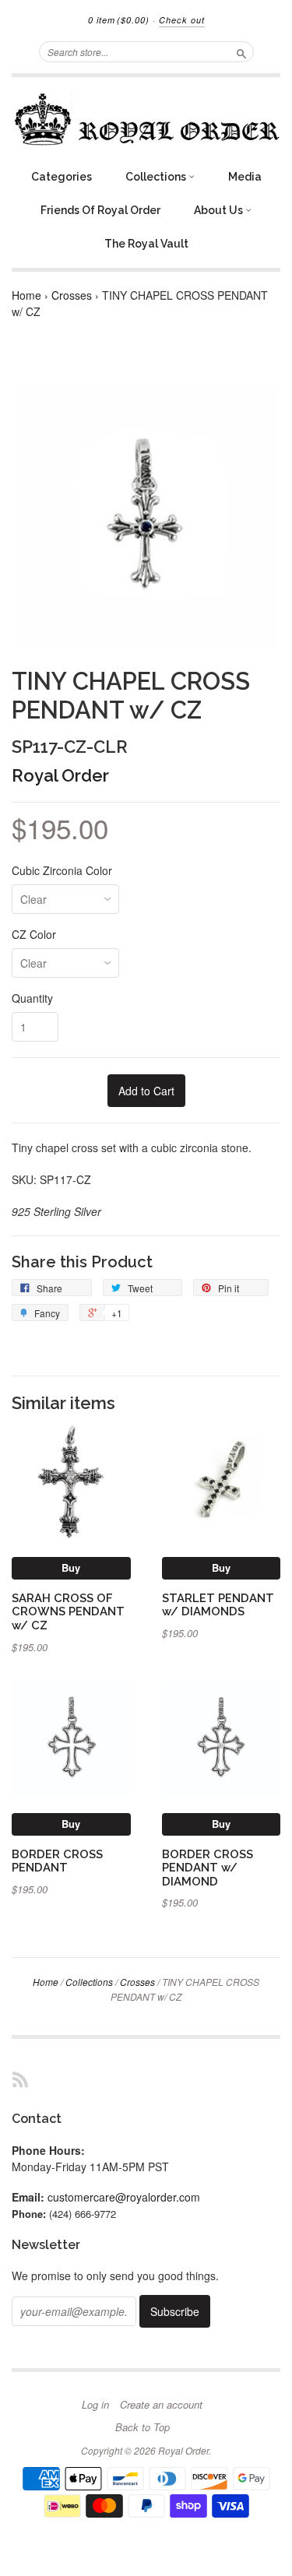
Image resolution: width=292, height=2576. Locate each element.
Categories (62, 177)
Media (245, 177)
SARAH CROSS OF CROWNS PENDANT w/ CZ (68, 1612)
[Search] (241, 51)
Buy (71, 1567)
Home (26, 295)
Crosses (72, 295)
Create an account (161, 2405)
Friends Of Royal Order (100, 210)
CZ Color (34, 934)
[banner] (146, 119)
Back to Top (142, 2427)
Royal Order (60, 775)
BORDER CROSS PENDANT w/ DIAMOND (208, 1868)
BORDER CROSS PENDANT (57, 1861)
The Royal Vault (146, 244)
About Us (220, 210)
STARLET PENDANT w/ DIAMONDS (218, 1605)
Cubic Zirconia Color (62, 870)
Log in (95, 2405)
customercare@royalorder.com (124, 2197)
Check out (182, 20)
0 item (119, 20)
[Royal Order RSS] (20, 2079)
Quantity (32, 998)
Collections (157, 177)
